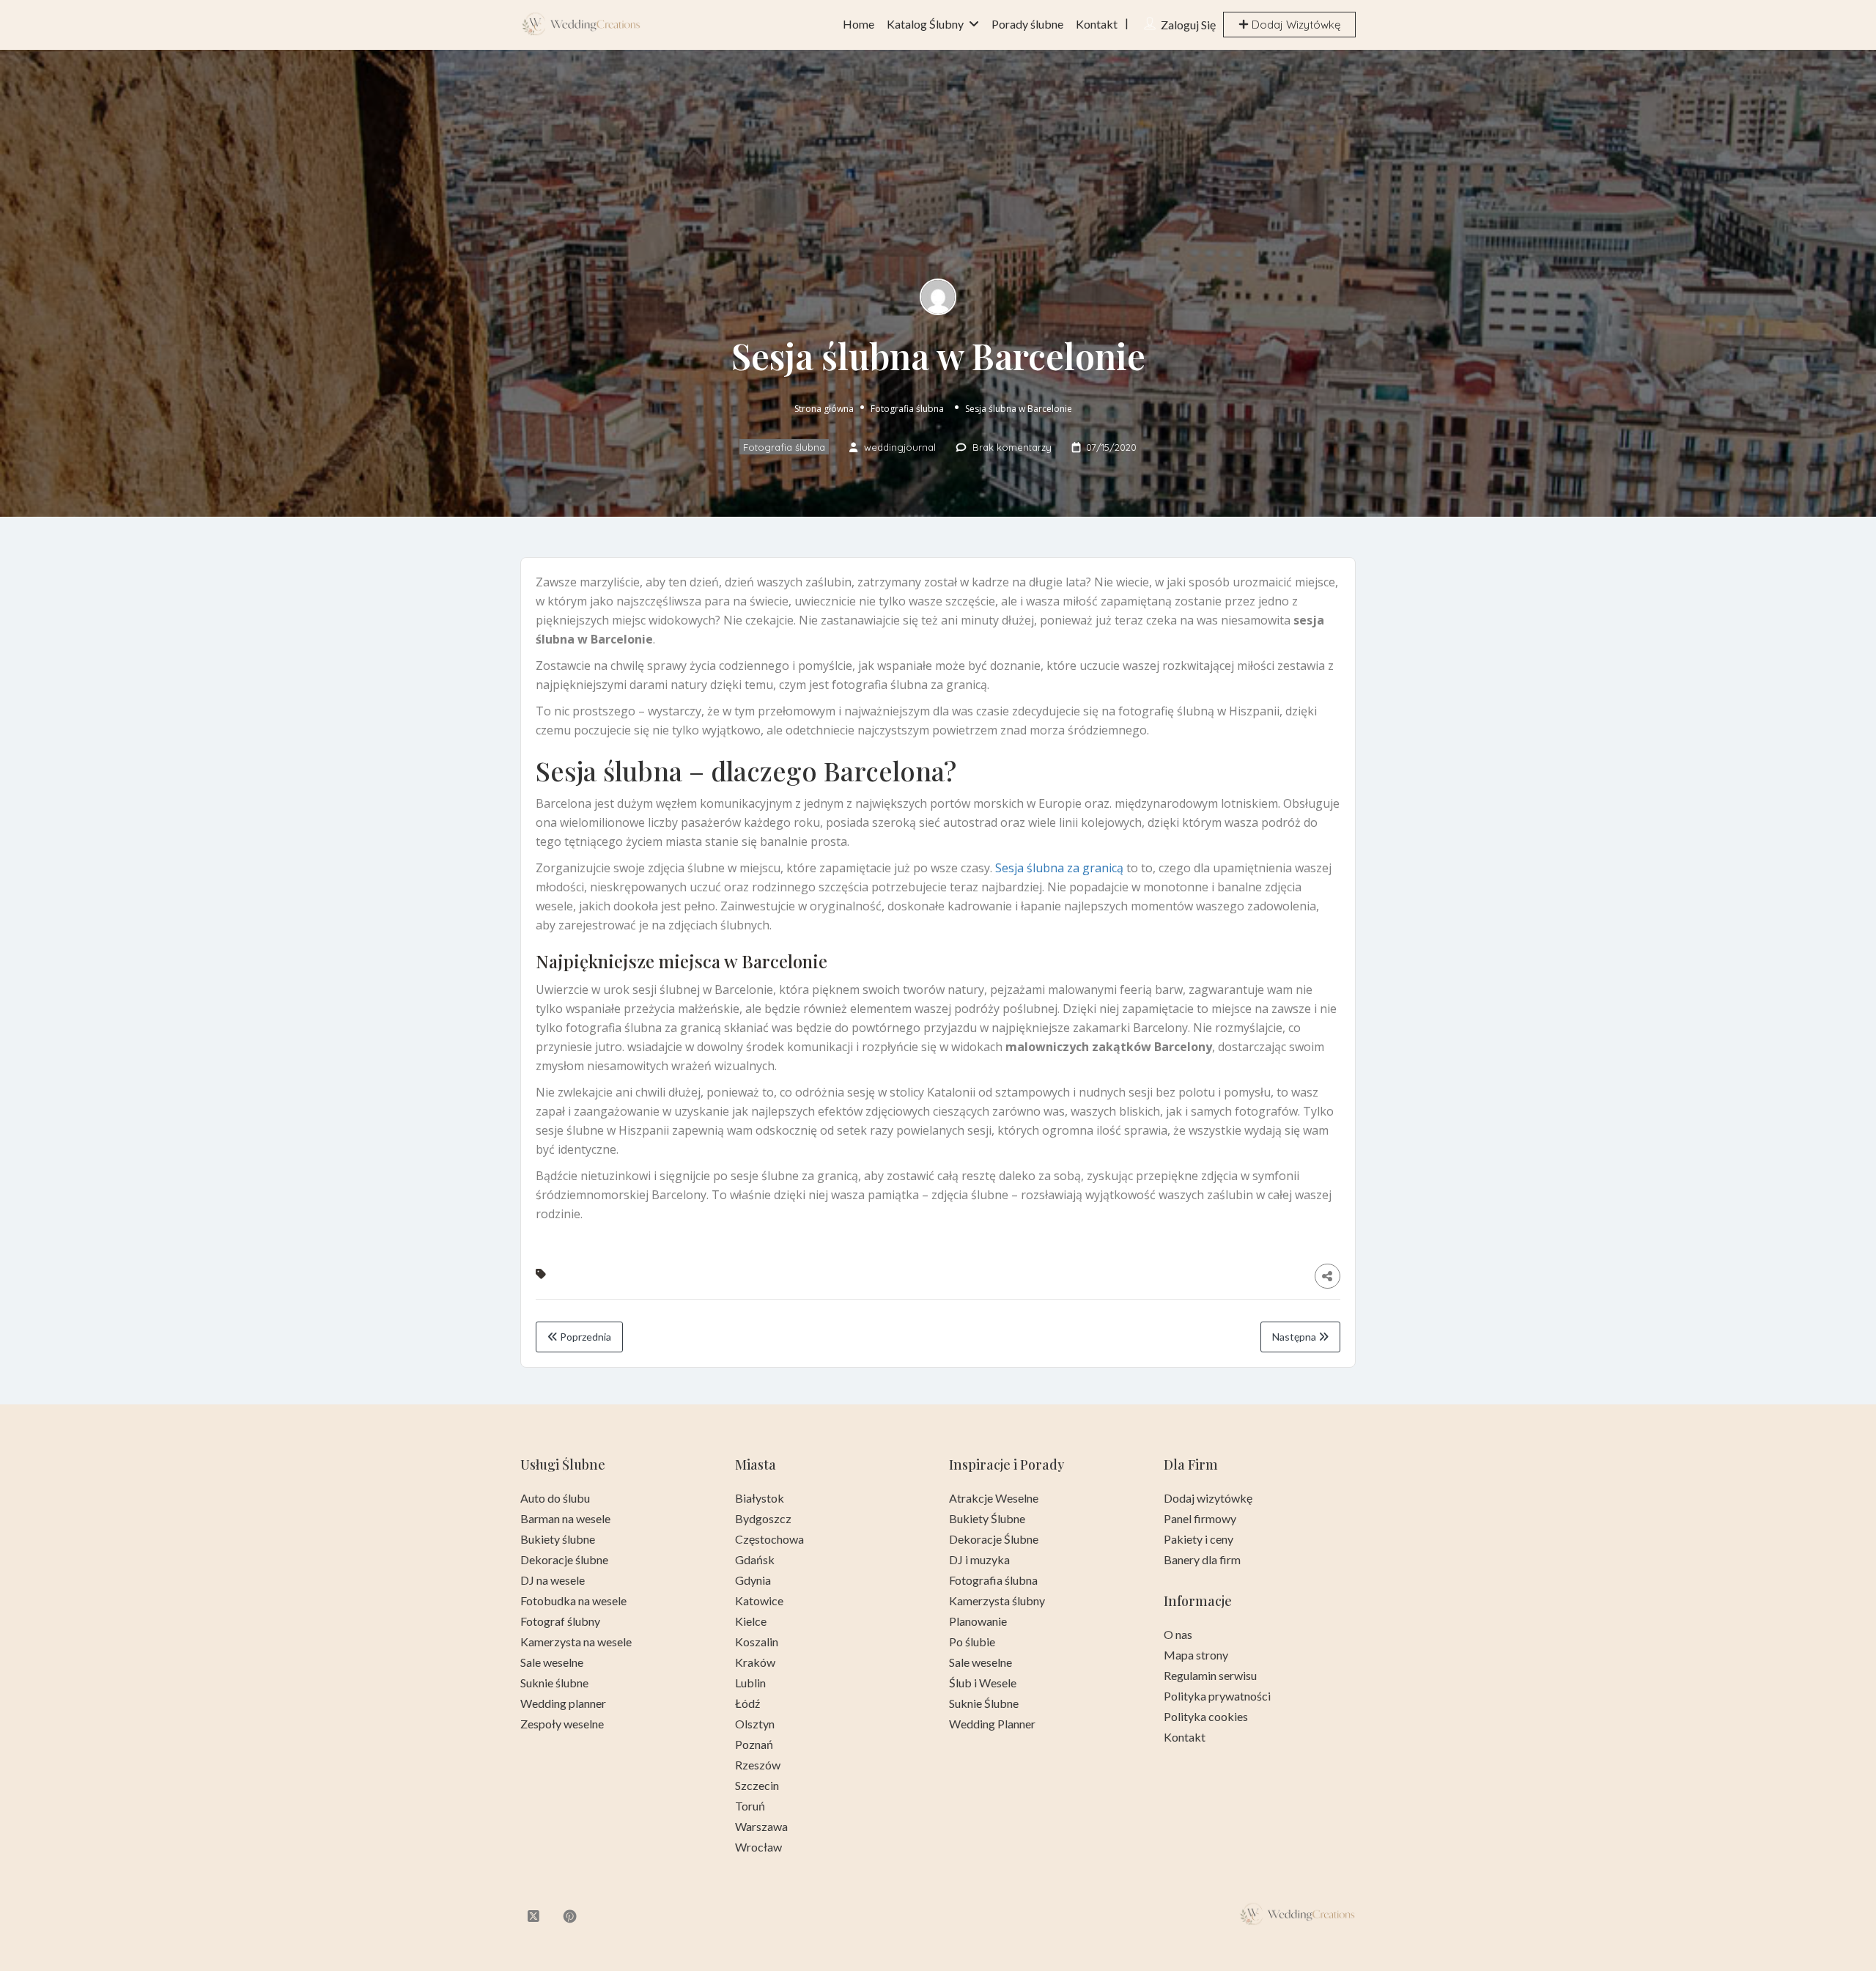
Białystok (760, 1498)
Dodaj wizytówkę (1208, 1498)
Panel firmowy (1200, 1518)
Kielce (751, 1621)
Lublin (750, 1683)
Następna (1295, 1337)
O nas (1178, 1634)
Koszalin (757, 1642)
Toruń (750, 1806)
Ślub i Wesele (983, 1683)
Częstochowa (769, 1539)
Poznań (754, 1744)
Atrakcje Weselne (994, 1498)
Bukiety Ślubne (987, 1518)
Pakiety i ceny (1199, 1539)
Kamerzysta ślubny (997, 1600)
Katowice (759, 1600)
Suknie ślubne (554, 1683)
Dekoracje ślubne (564, 1559)
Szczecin (757, 1785)
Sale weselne (552, 1662)
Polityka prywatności (1217, 1696)
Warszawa (761, 1826)
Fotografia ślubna (907, 409)
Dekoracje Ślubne (994, 1539)
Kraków (755, 1662)
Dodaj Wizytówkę (1295, 25)
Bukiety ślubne (558, 1539)
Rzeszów (758, 1765)
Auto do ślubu (555, 1498)
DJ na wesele (553, 1580)
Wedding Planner (992, 1724)
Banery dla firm (1202, 1559)
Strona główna (824, 409)
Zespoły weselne (562, 1724)
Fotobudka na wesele (573, 1600)
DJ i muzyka (979, 1559)
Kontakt (1097, 24)
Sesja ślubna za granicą (1059, 868)
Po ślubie (972, 1642)
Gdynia (753, 1580)
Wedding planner (563, 1703)
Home (858, 24)
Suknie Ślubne (984, 1703)
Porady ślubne (1027, 24)
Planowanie (978, 1621)
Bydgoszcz (763, 1518)
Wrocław (758, 1847)
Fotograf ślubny (560, 1621)
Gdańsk (755, 1559)
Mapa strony (1196, 1655)
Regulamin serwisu (1210, 1675)
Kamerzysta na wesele (576, 1642)
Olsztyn (755, 1724)
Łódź (747, 1703)
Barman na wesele (565, 1518)
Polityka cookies (1206, 1716)
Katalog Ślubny (925, 24)
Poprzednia (584, 1337)
